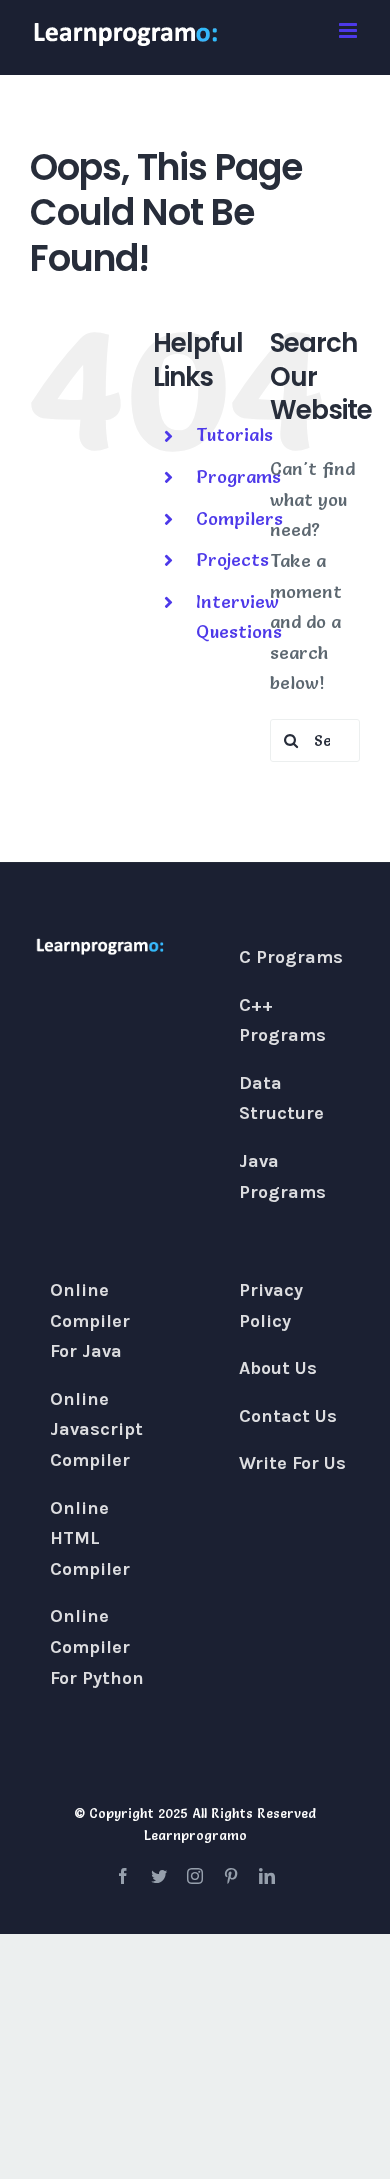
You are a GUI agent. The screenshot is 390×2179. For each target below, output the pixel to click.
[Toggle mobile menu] (349, 30)
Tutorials (234, 434)
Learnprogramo (195, 1835)
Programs (238, 476)
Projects (232, 559)
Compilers (239, 518)
